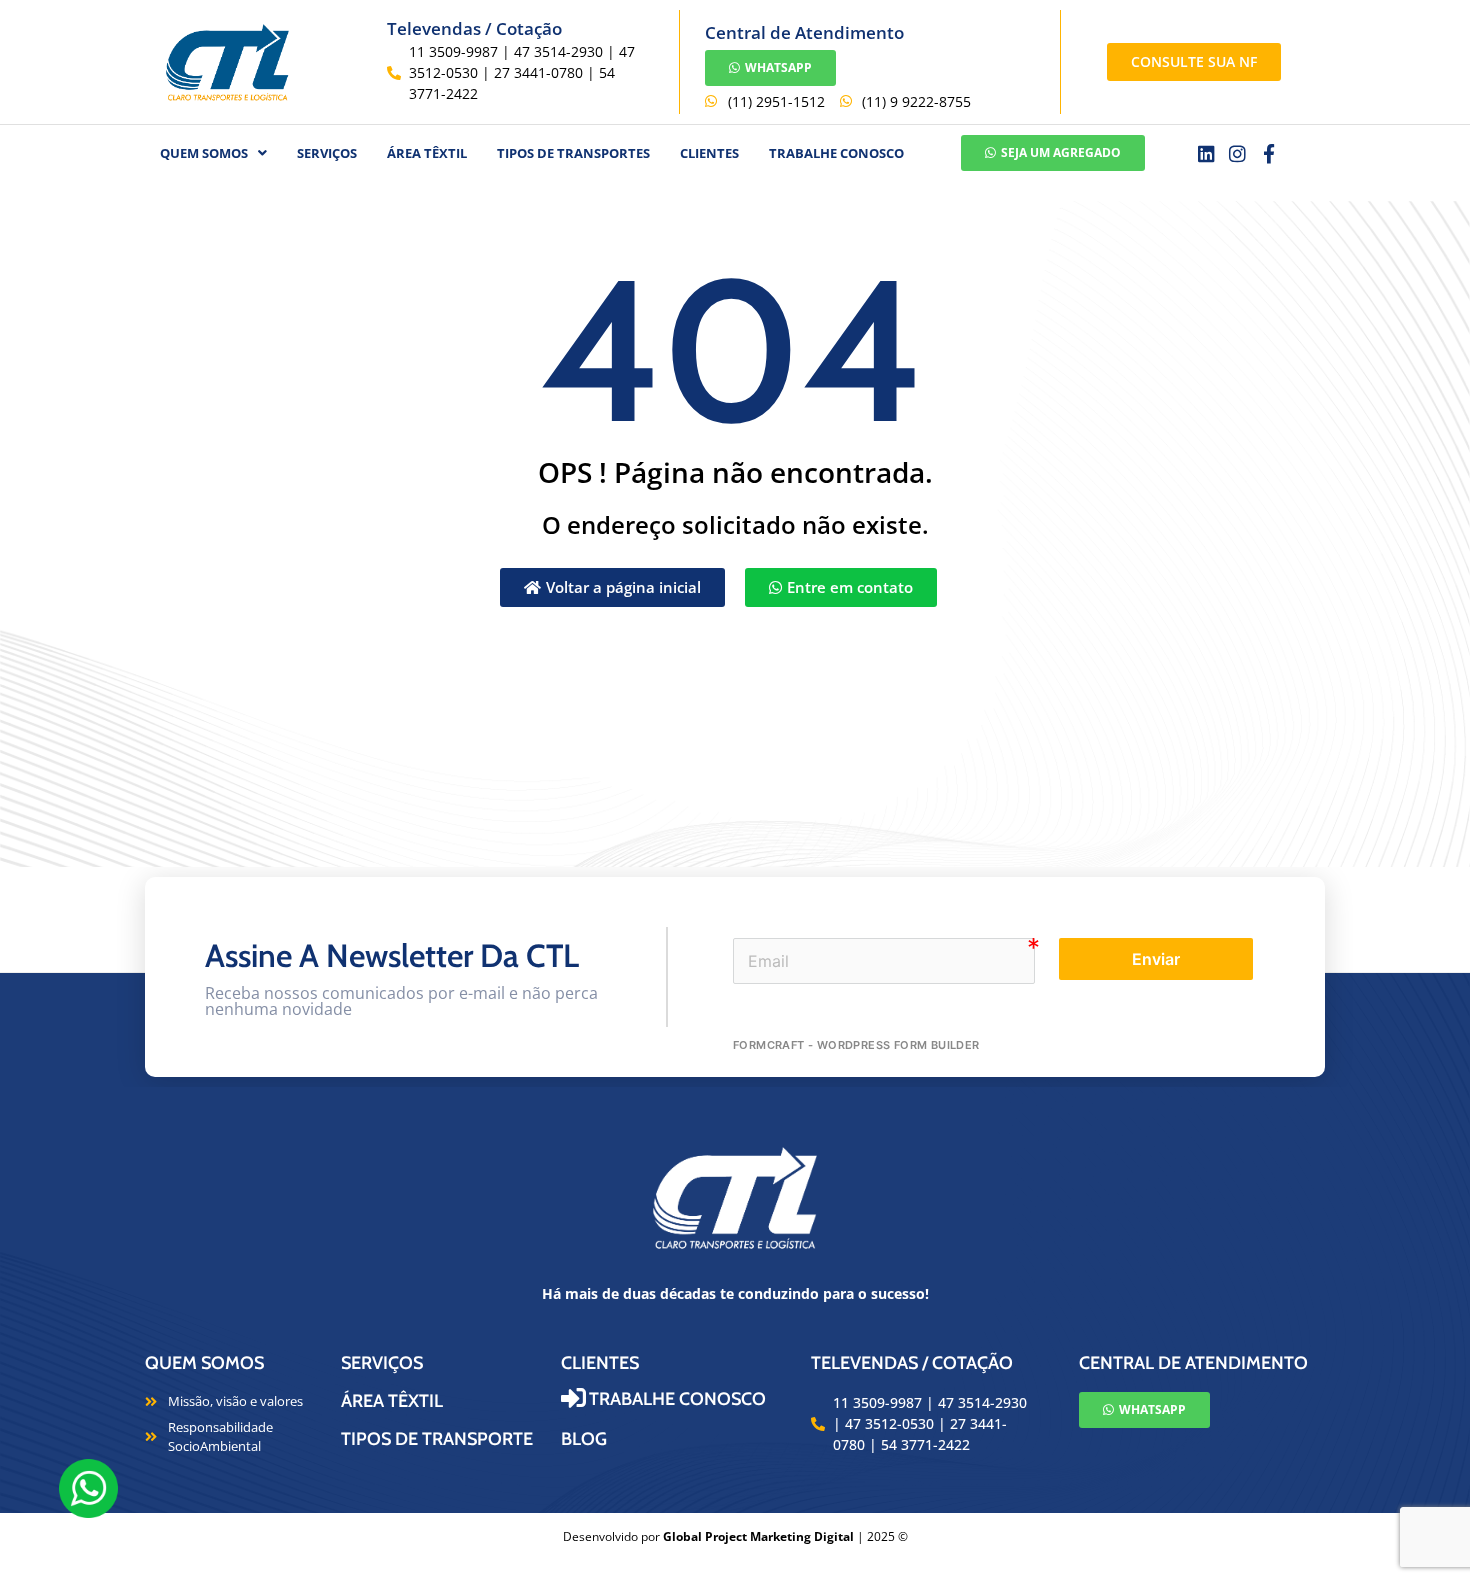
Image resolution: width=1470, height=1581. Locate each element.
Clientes (709, 153)
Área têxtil (427, 153)
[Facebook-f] (1269, 153)
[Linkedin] (1206, 153)
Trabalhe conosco (677, 1399)
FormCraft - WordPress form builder (856, 1045)
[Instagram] (1237, 153)
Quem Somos (204, 153)
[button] (213, 153)
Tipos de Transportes (573, 153)
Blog (584, 1439)
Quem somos (204, 1363)
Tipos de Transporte (437, 1439)
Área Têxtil (392, 1401)
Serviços (327, 153)
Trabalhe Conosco (836, 153)
